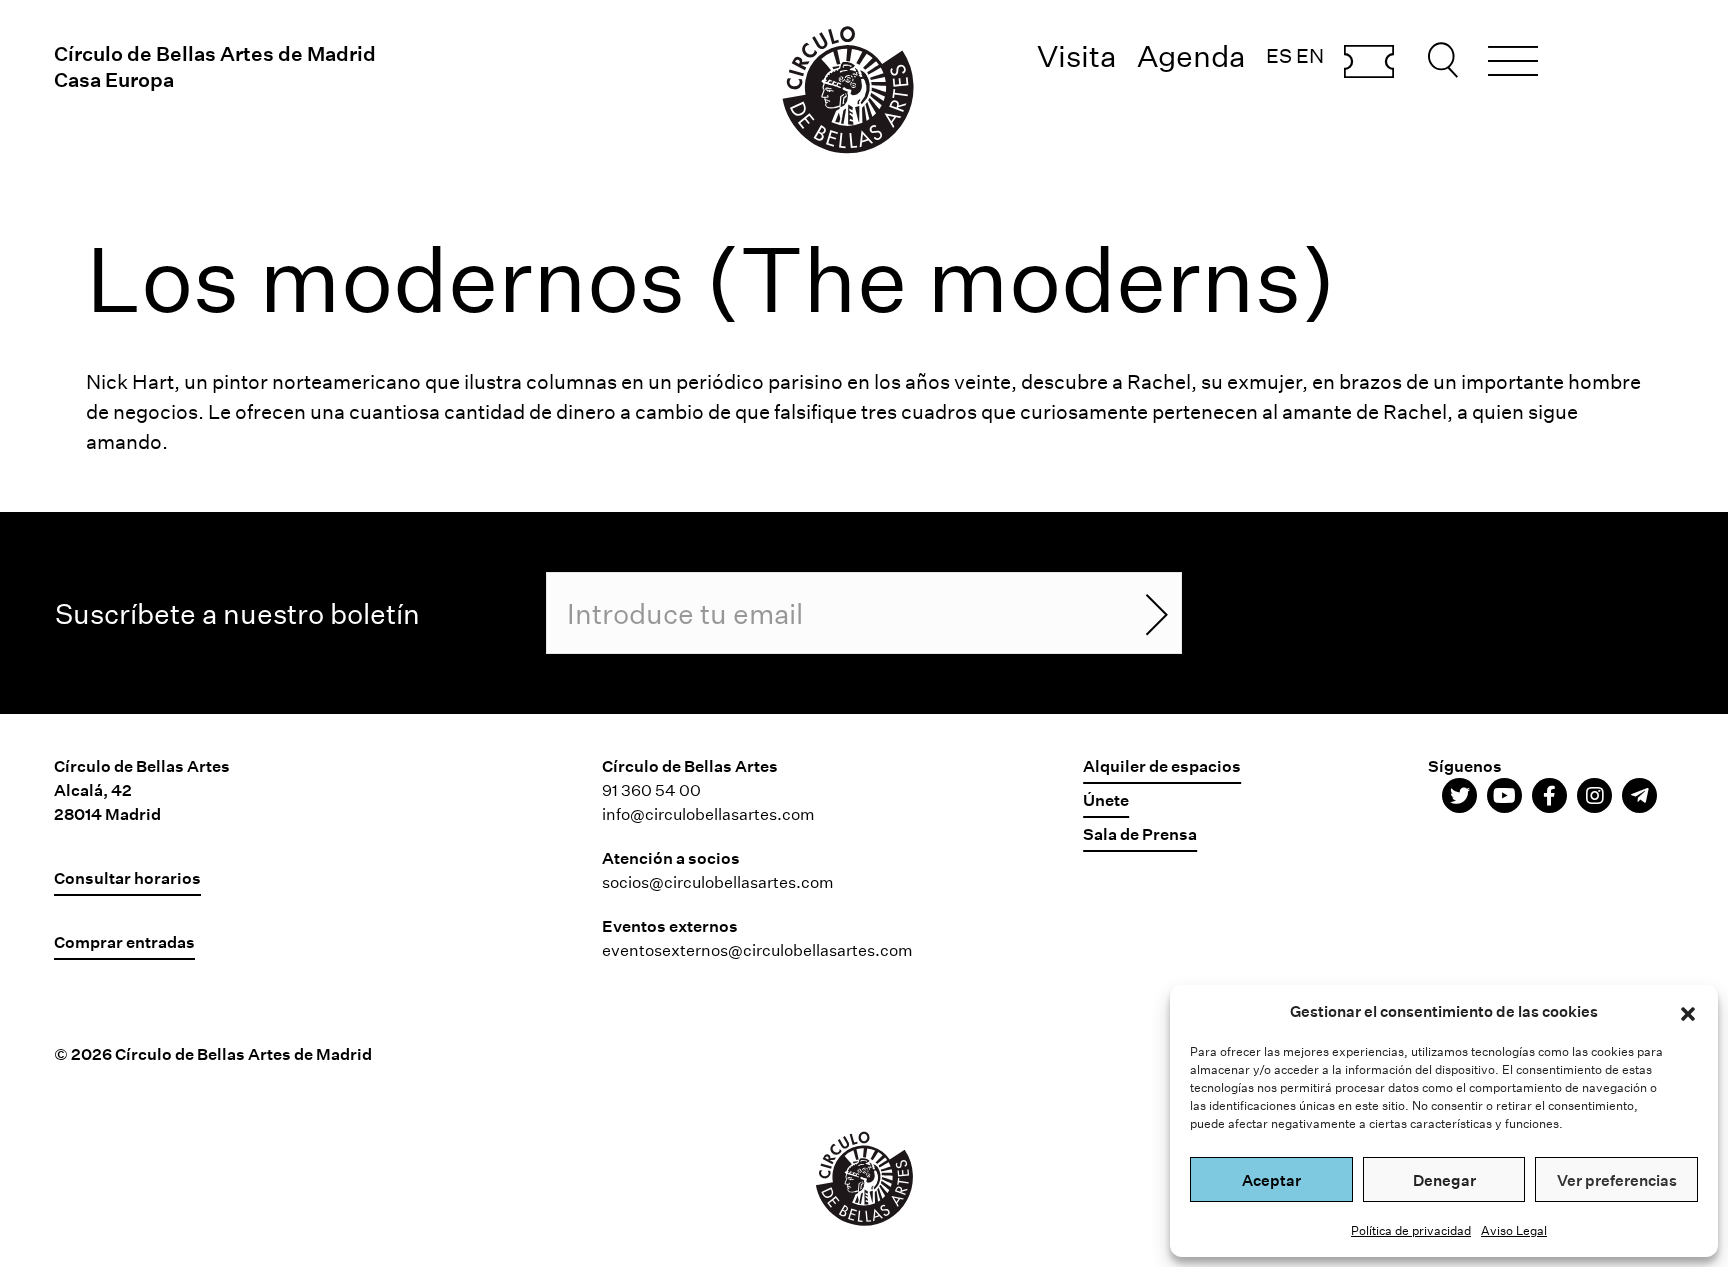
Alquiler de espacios (1162, 765)
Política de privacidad (1411, 1230)
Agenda (1191, 55)
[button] (1688, 1011)
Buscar (1446, 60)
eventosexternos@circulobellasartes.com (757, 949)
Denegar (1444, 1180)
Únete (1106, 799)
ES (1279, 55)
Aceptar (1271, 1180)
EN (1310, 55)
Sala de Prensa (1140, 833)
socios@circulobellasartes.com (718, 881)
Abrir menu (1513, 64)
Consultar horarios (127, 877)
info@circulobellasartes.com (708, 813)
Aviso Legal (1514, 1230)
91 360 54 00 (651, 789)
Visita (1077, 55)
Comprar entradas (1369, 63)
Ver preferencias (1617, 1180)
